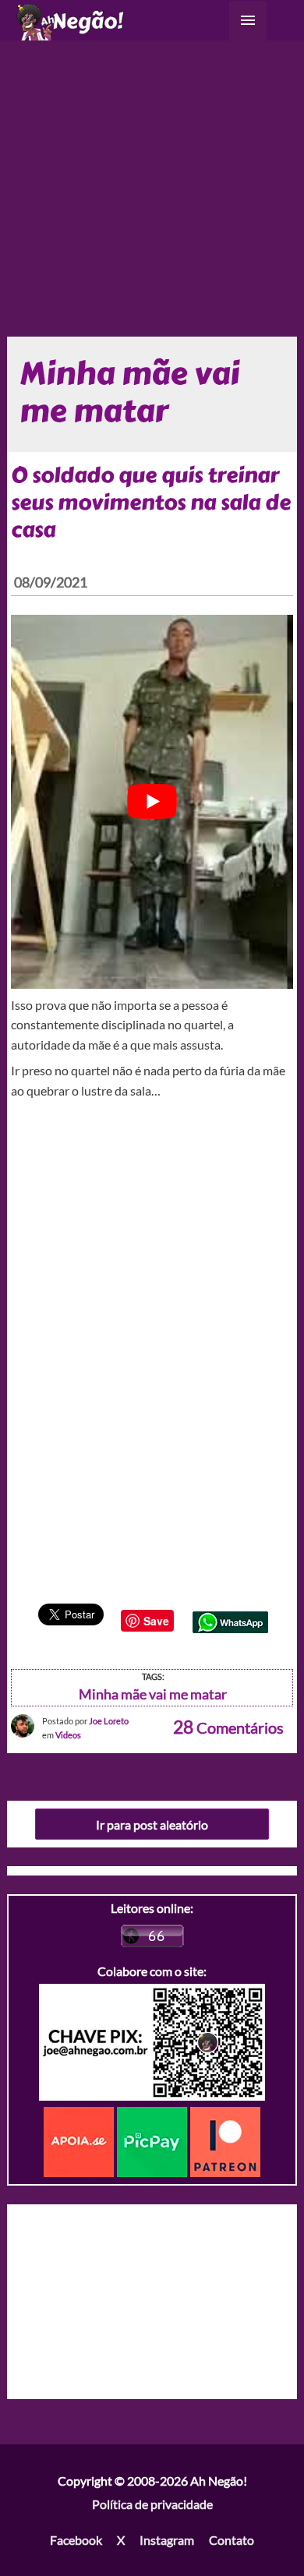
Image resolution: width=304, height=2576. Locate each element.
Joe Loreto (109, 1721)
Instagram (167, 2540)
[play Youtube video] (152, 802)
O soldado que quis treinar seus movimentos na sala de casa (151, 503)
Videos (68, 1735)
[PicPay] (154, 2140)
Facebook (76, 2540)
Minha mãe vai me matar (153, 1694)
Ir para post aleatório (152, 1824)
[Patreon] (225, 2140)
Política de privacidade (152, 2504)
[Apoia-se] (80, 2140)
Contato (232, 2540)
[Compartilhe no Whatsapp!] (230, 1620)
